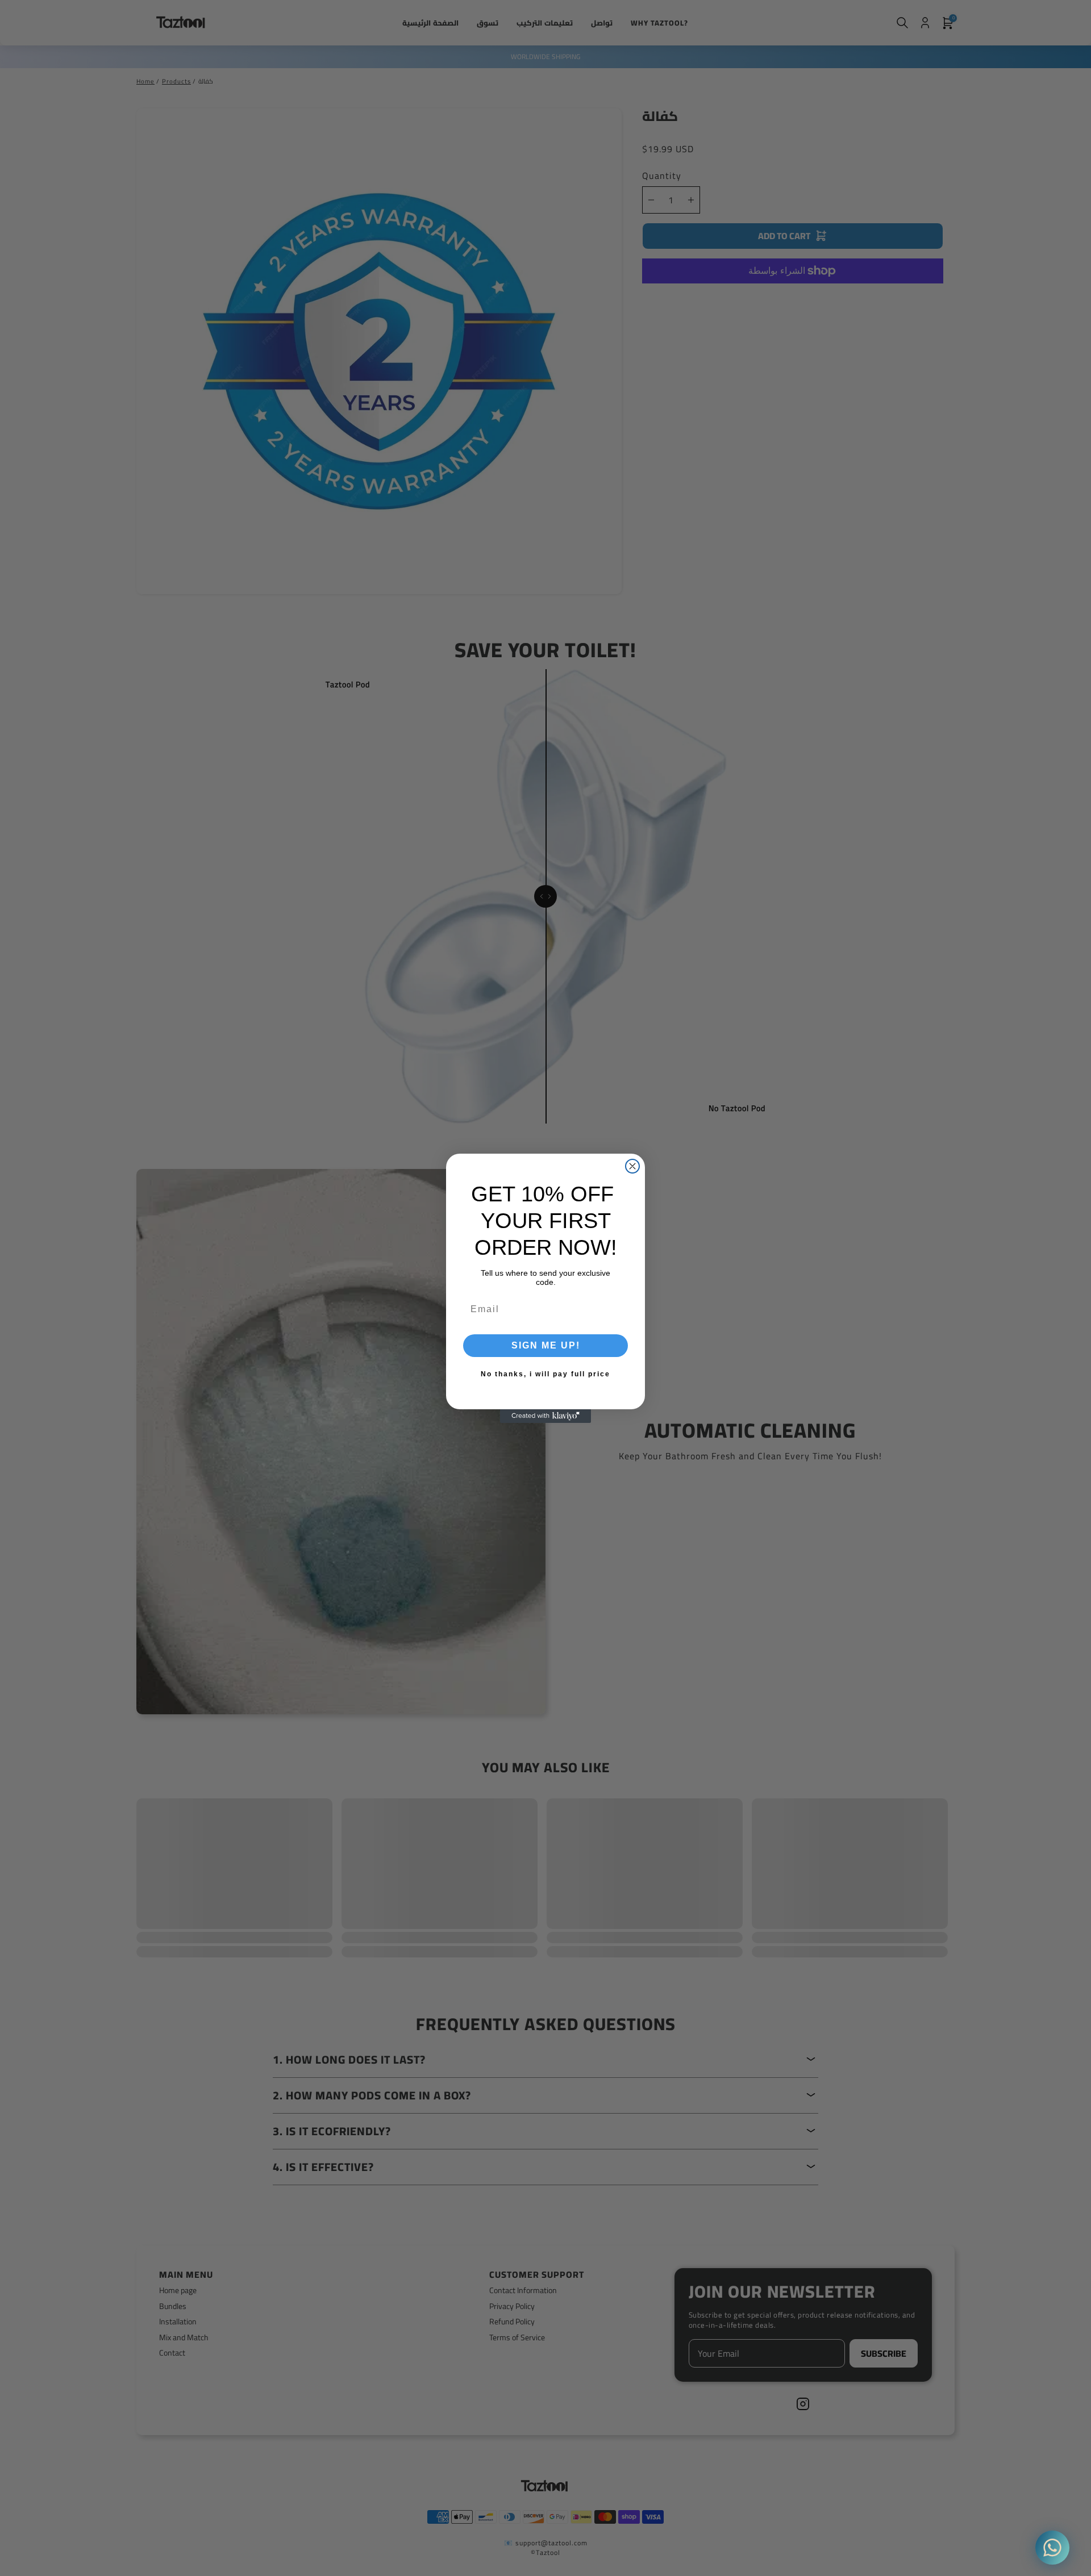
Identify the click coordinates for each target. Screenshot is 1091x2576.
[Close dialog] (632, 1166)
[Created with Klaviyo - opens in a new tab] (545, 1416)
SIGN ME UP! (546, 1345)
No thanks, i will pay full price (545, 1374)
